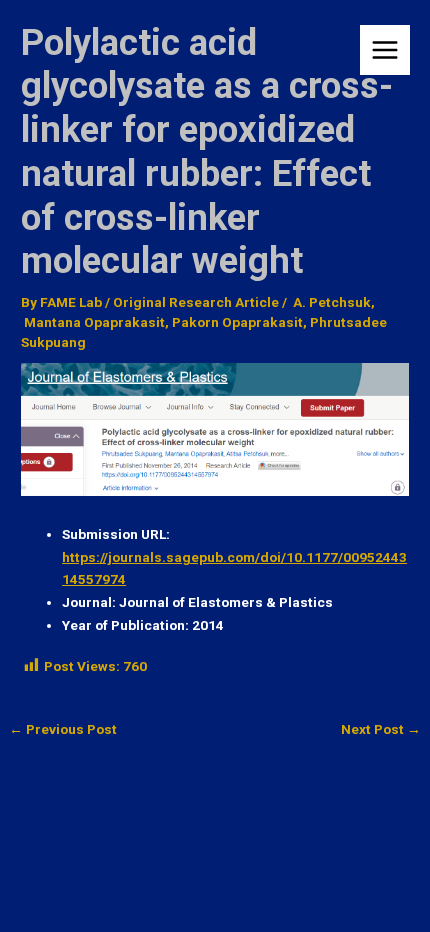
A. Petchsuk (330, 302)
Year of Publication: (125, 625)
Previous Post (63, 730)
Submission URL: (116, 534)
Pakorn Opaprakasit (237, 322)
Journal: (89, 602)
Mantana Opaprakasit (93, 322)
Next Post (381, 730)
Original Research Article (196, 302)
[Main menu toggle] (385, 50)
